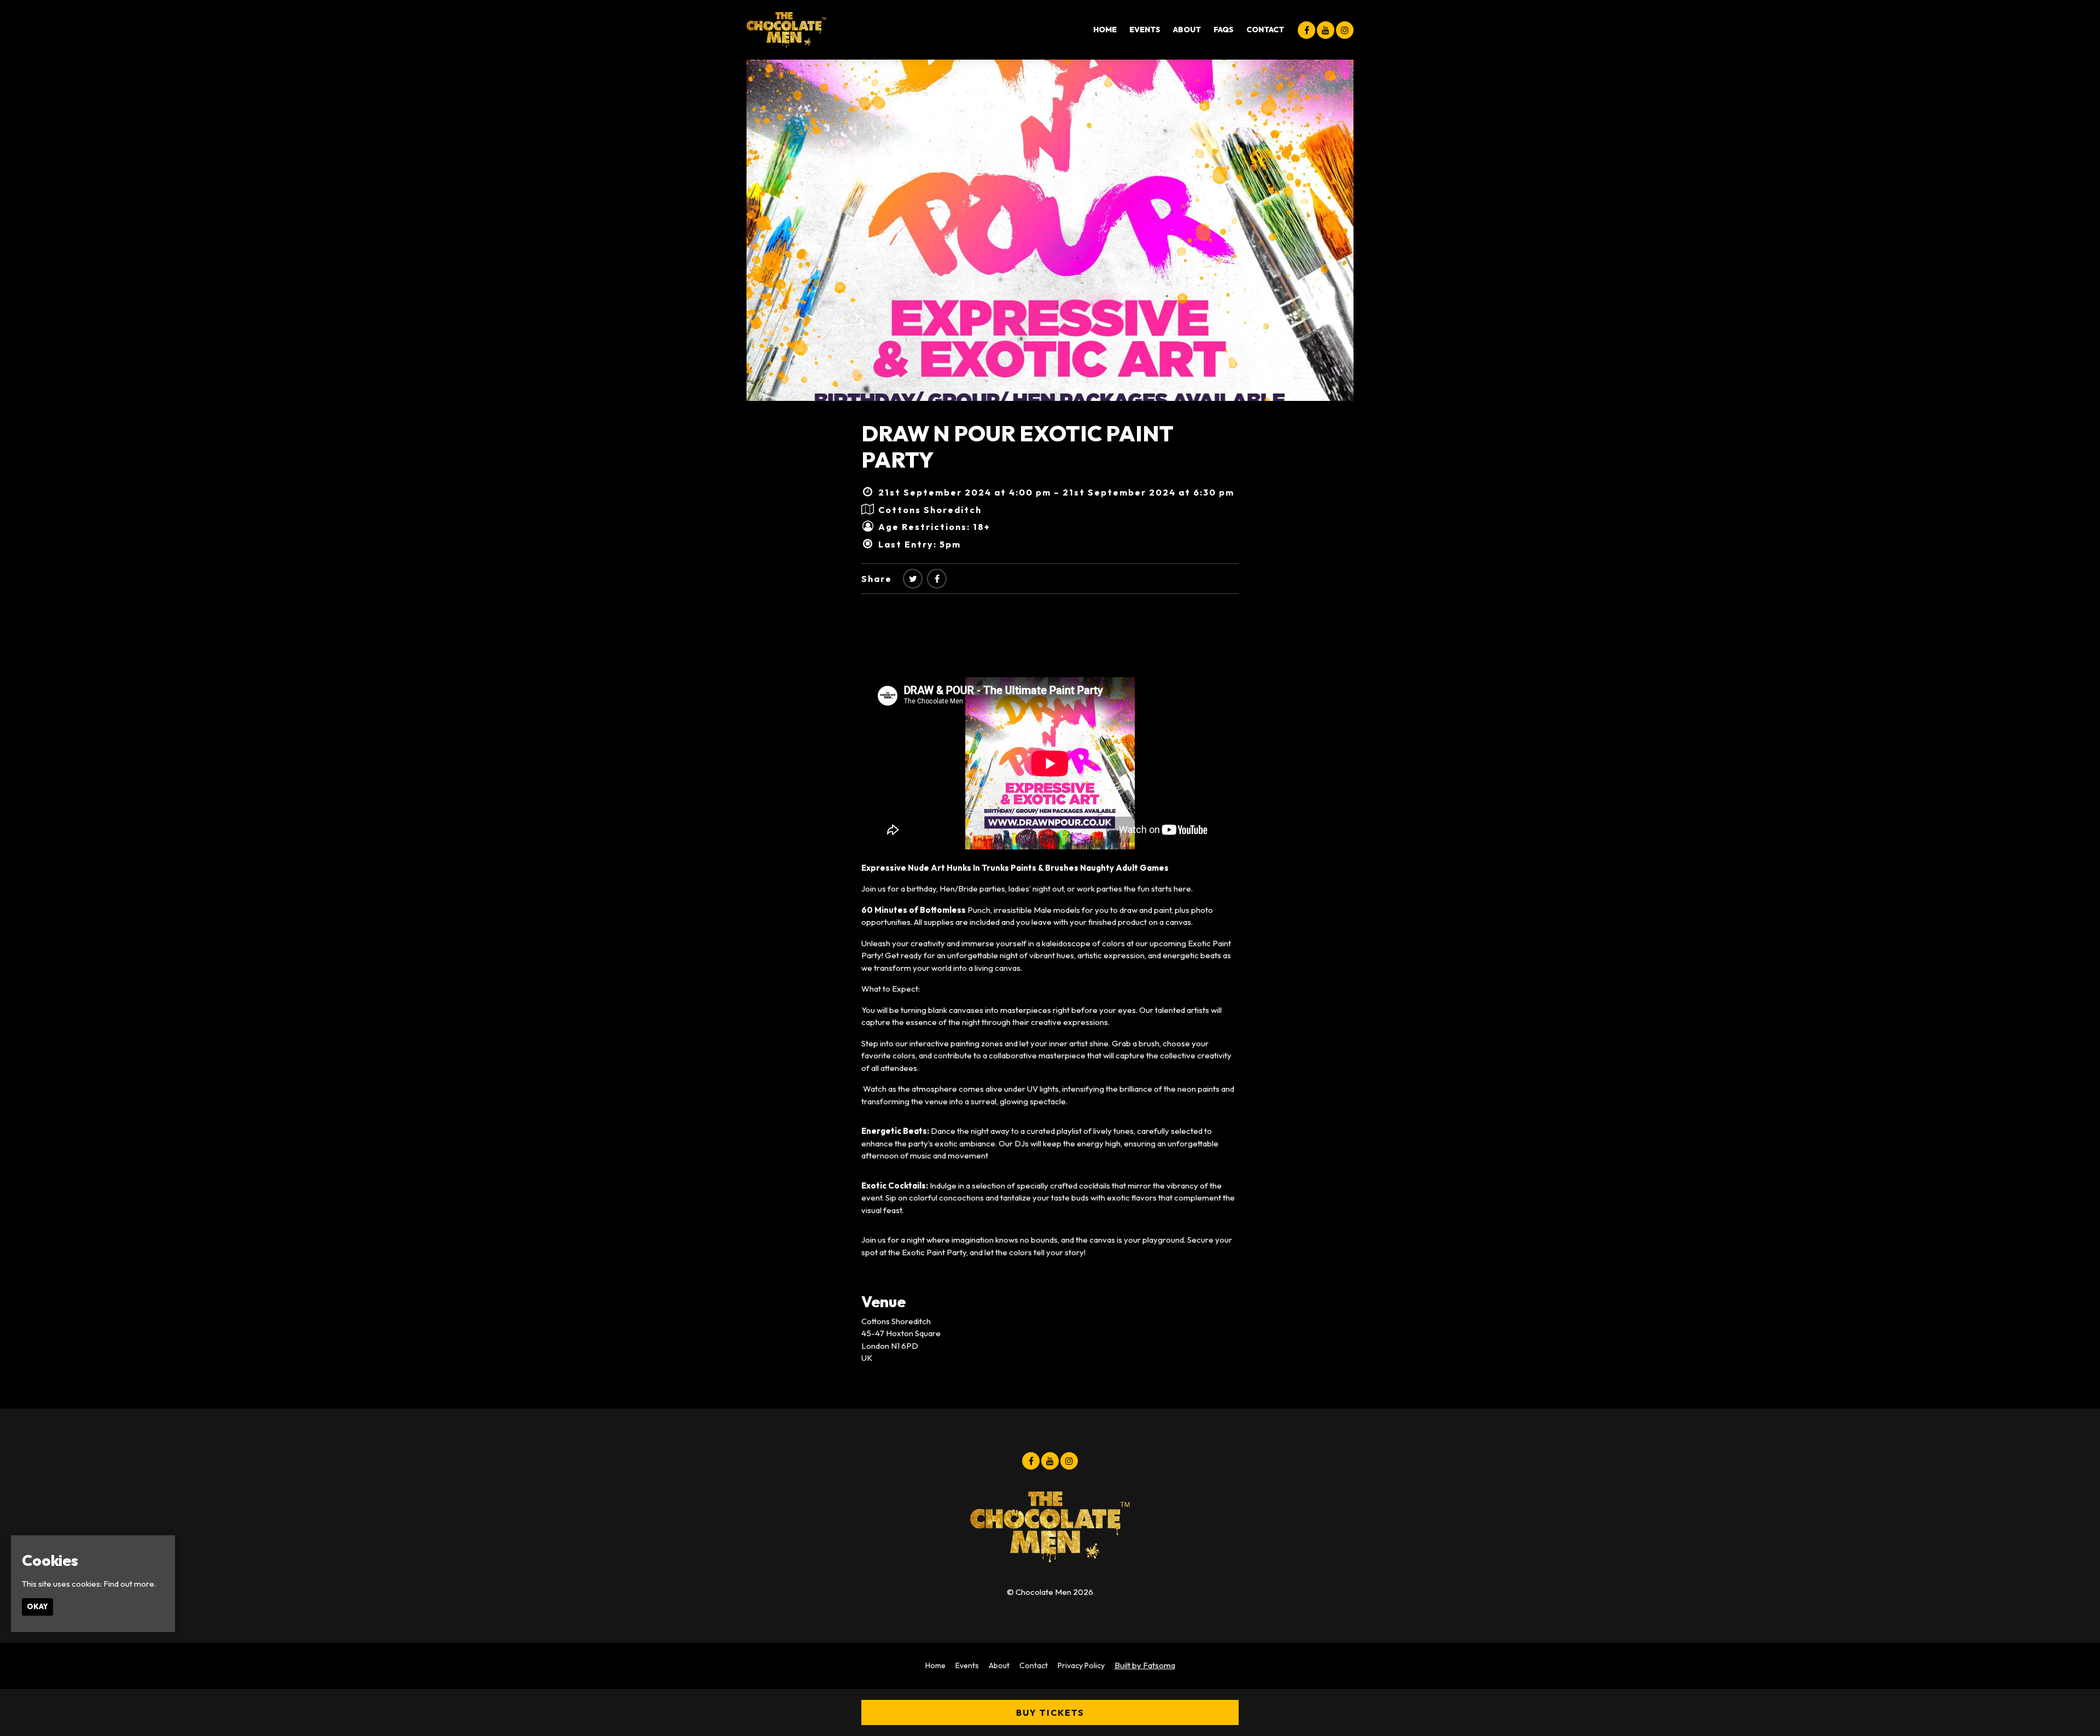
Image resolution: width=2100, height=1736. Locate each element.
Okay (37, 1606)
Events (1145, 30)
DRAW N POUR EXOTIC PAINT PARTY (1017, 446)
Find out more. (130, 1584)
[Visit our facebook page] (1306, 30)
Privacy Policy (1081, 1665)
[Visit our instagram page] (1345, 30)
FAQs (1224, 30)
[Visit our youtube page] (1326, 30)
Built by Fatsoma (1145, 1665)
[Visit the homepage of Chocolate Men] (786, 30)
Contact (1265, 30)
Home (1105, 30)
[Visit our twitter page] (913, 579)
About (1187, 30)
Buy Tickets (1050, 1712)
